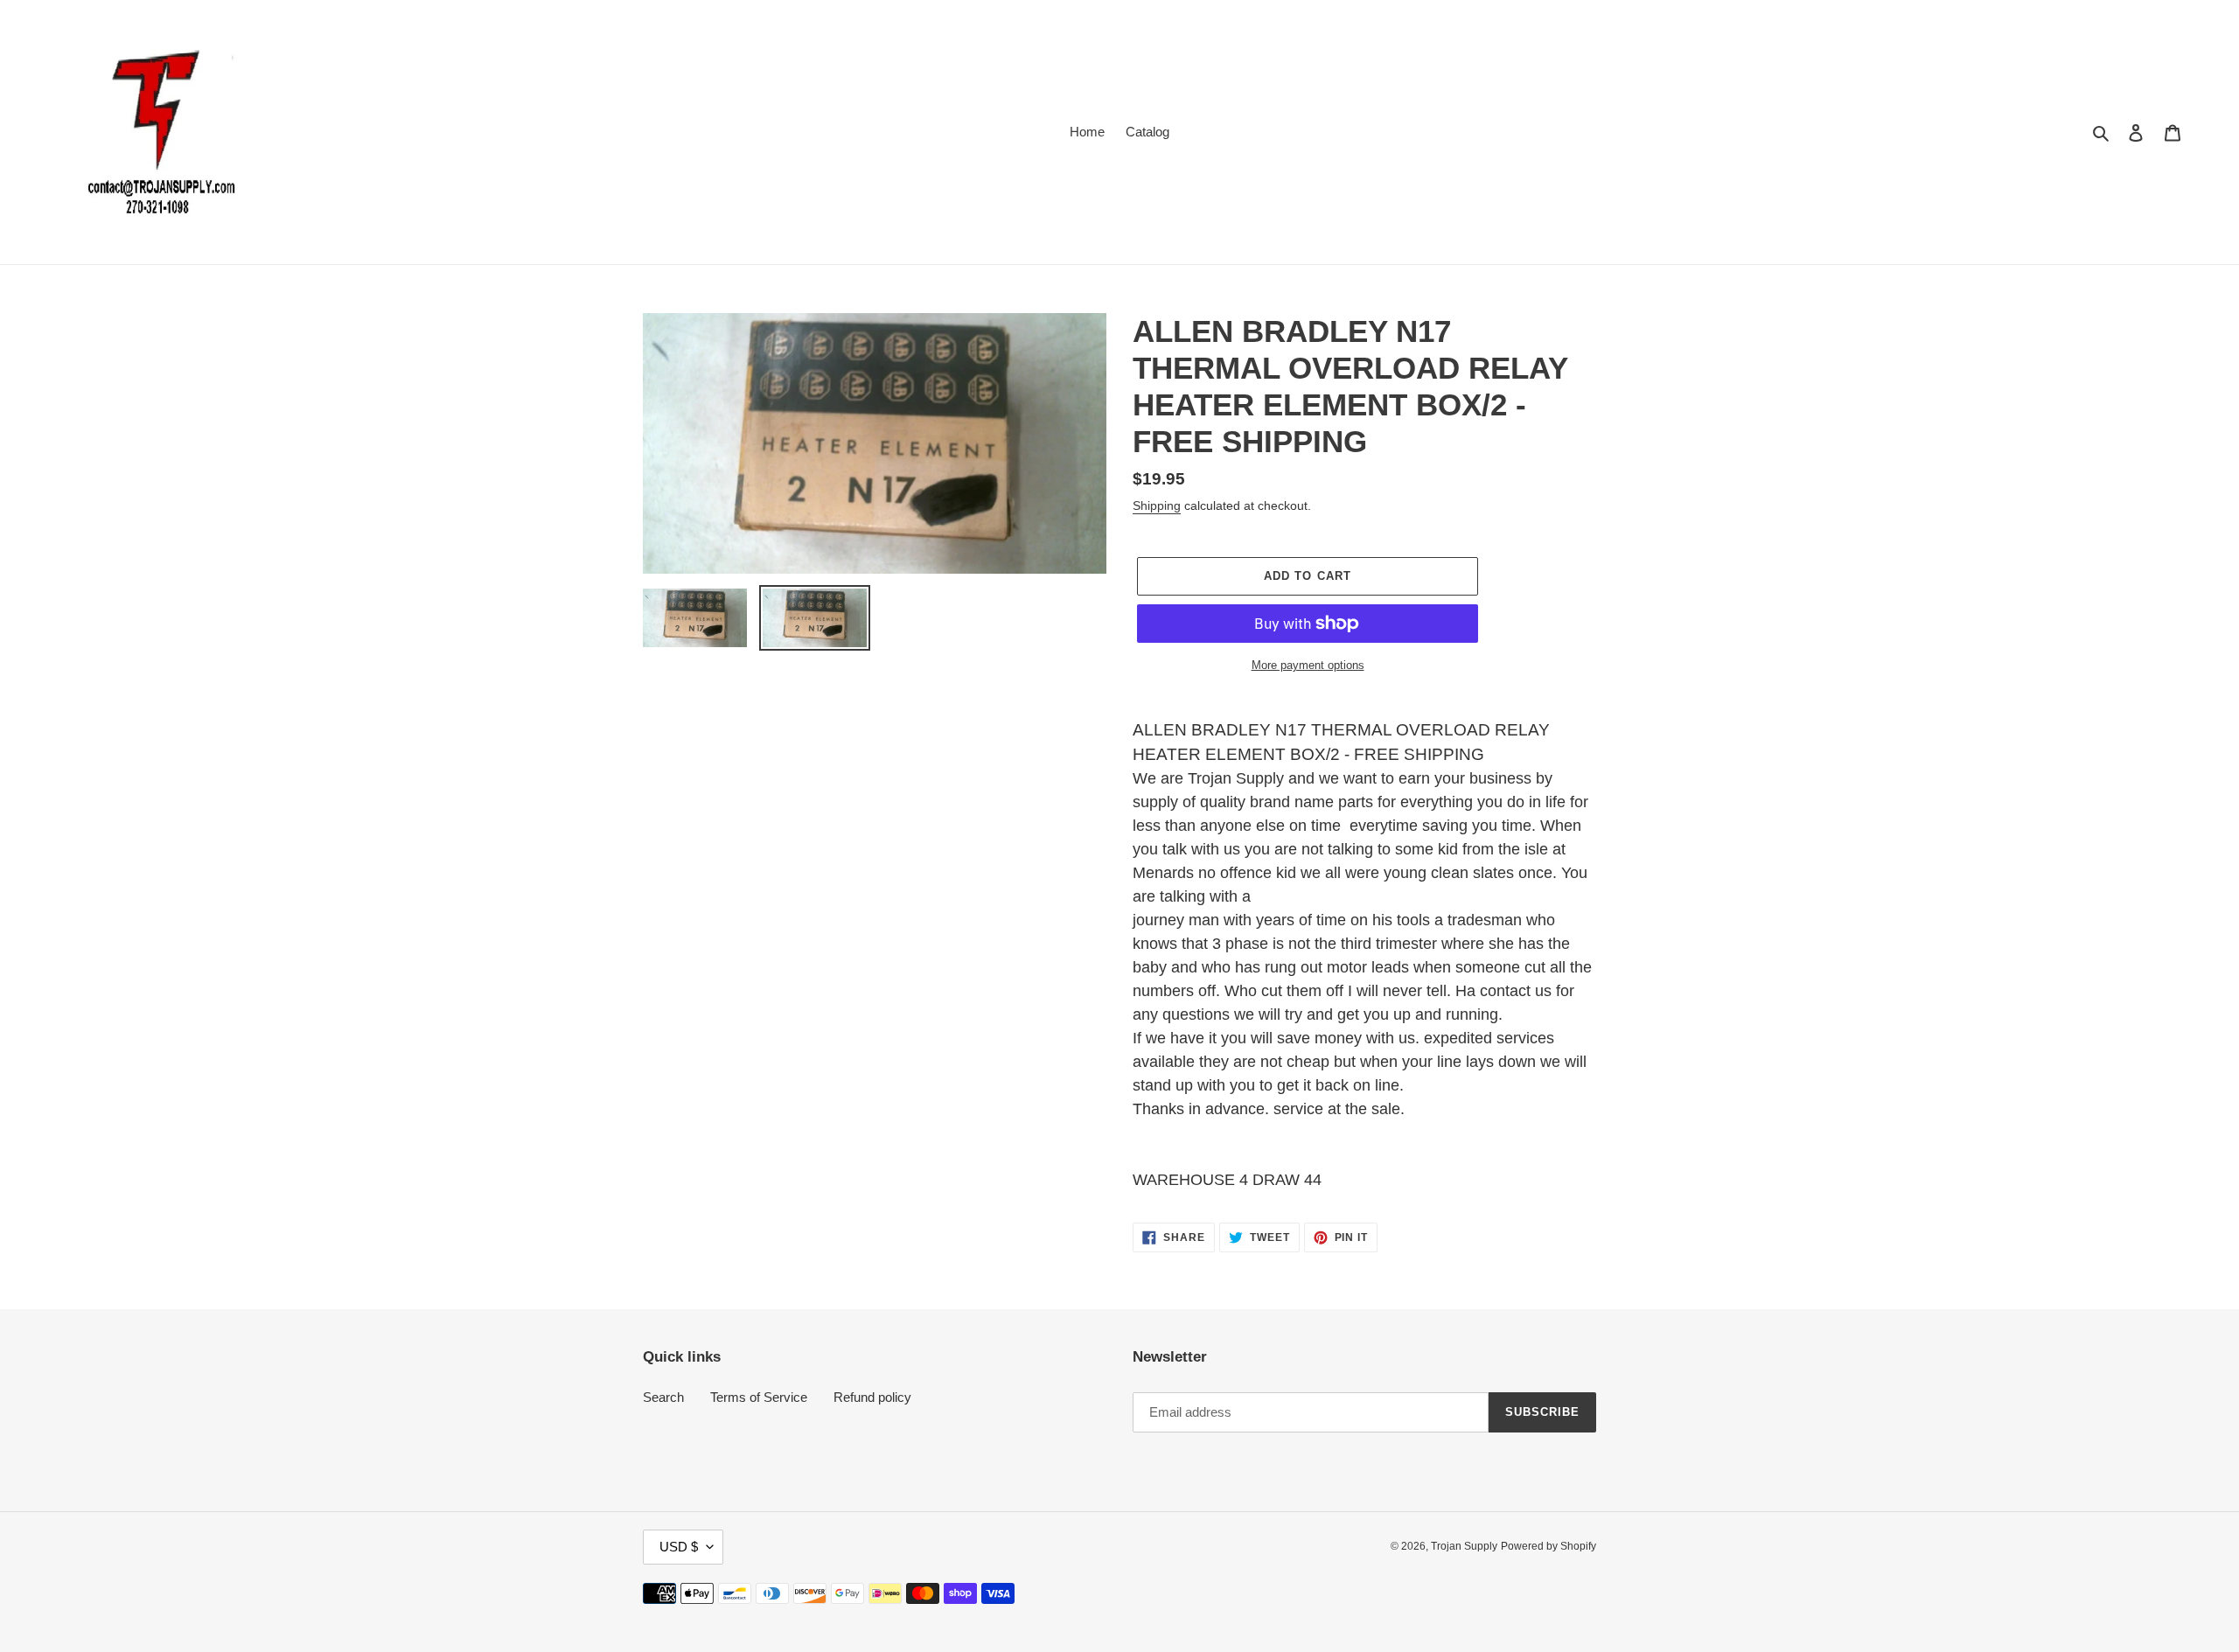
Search (663, 1397)
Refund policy (872, 1397)
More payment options (1308, 665)
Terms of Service (759, 1397)
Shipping (1157, 505)
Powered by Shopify (1548, 1546)
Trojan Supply (1464, 1546)
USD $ (679, 1547)
